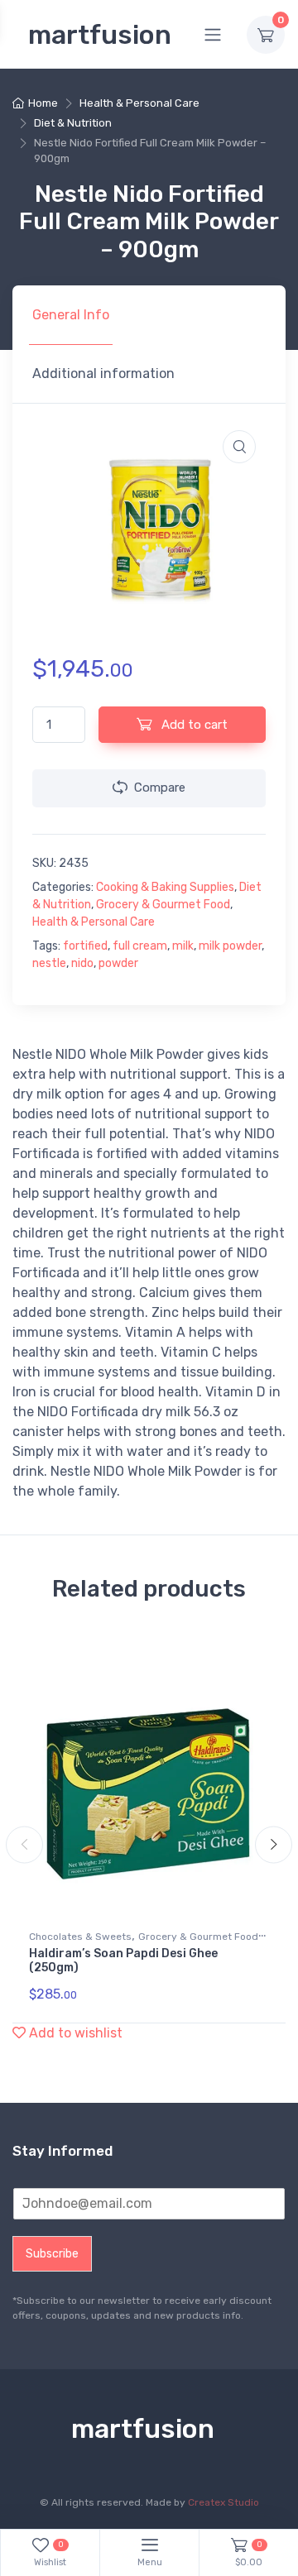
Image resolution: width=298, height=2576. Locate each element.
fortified (85, 946)
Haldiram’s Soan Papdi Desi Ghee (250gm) (123, 1961)
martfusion (100, 35)
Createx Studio (223, 2502)
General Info (71, 315)
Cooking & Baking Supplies (165, 887)
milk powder (230, 946)
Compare (160, 788)
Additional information (103, 373)
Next (274, 1845)
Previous (24, 1845)
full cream (140, 946)
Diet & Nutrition (73, 123)
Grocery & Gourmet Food (163, 905)
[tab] (71, 315)
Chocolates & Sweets (80, 1937)
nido (82, 963)
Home (43, 103)
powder (118, 963)
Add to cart (193, 725)
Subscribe (52, 2254)
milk (183, 946)
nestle (49, 963)
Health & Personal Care (139, 103)
